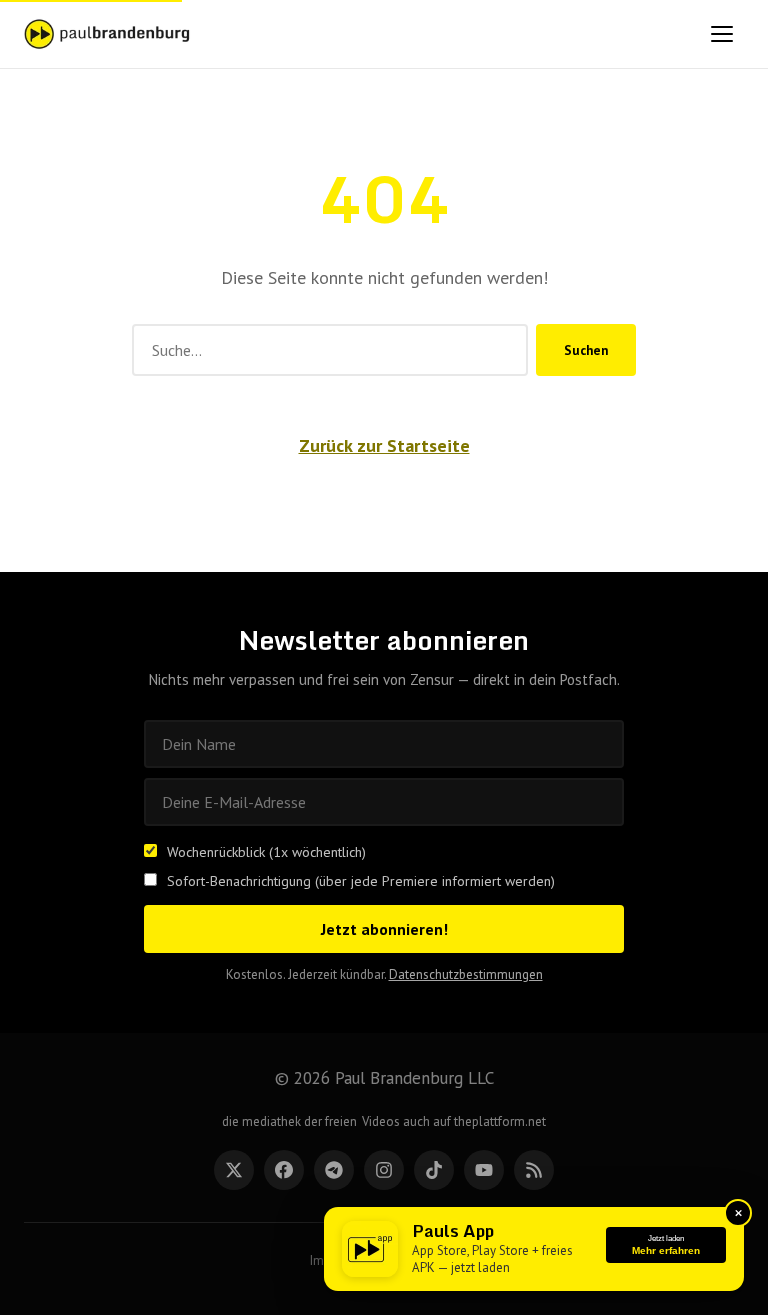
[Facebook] (284, 1170)
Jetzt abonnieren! (384, 929)
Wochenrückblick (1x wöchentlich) (266, 852)
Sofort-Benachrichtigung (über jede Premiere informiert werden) (361, 881)
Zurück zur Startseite (384, 445)
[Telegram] (334, 1170)
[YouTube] (484, 1170)
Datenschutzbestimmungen (466, 974)
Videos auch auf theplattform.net (454, 1121)
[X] (234, 1170)
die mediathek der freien (289, 1121)
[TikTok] (434, 1170)
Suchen (586, 350)
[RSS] (534, 1170)
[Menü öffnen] (722, 34)
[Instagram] (384, 1170)
